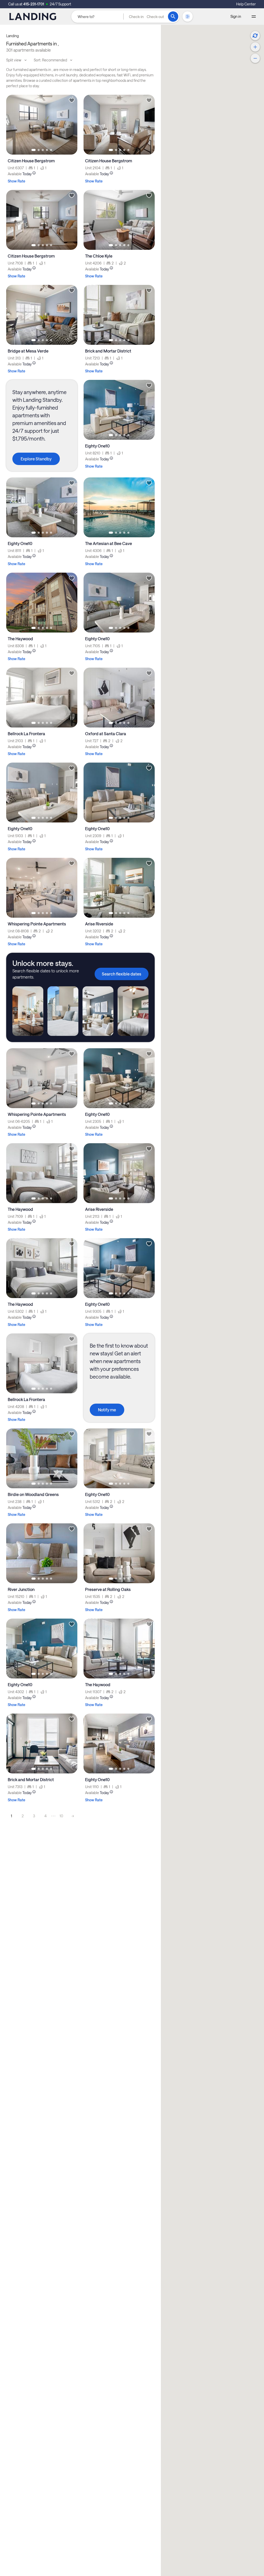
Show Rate (16, 181)
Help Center (246, 4)
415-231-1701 (34, 4)
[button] (146, 17)
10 (61, 1816)
